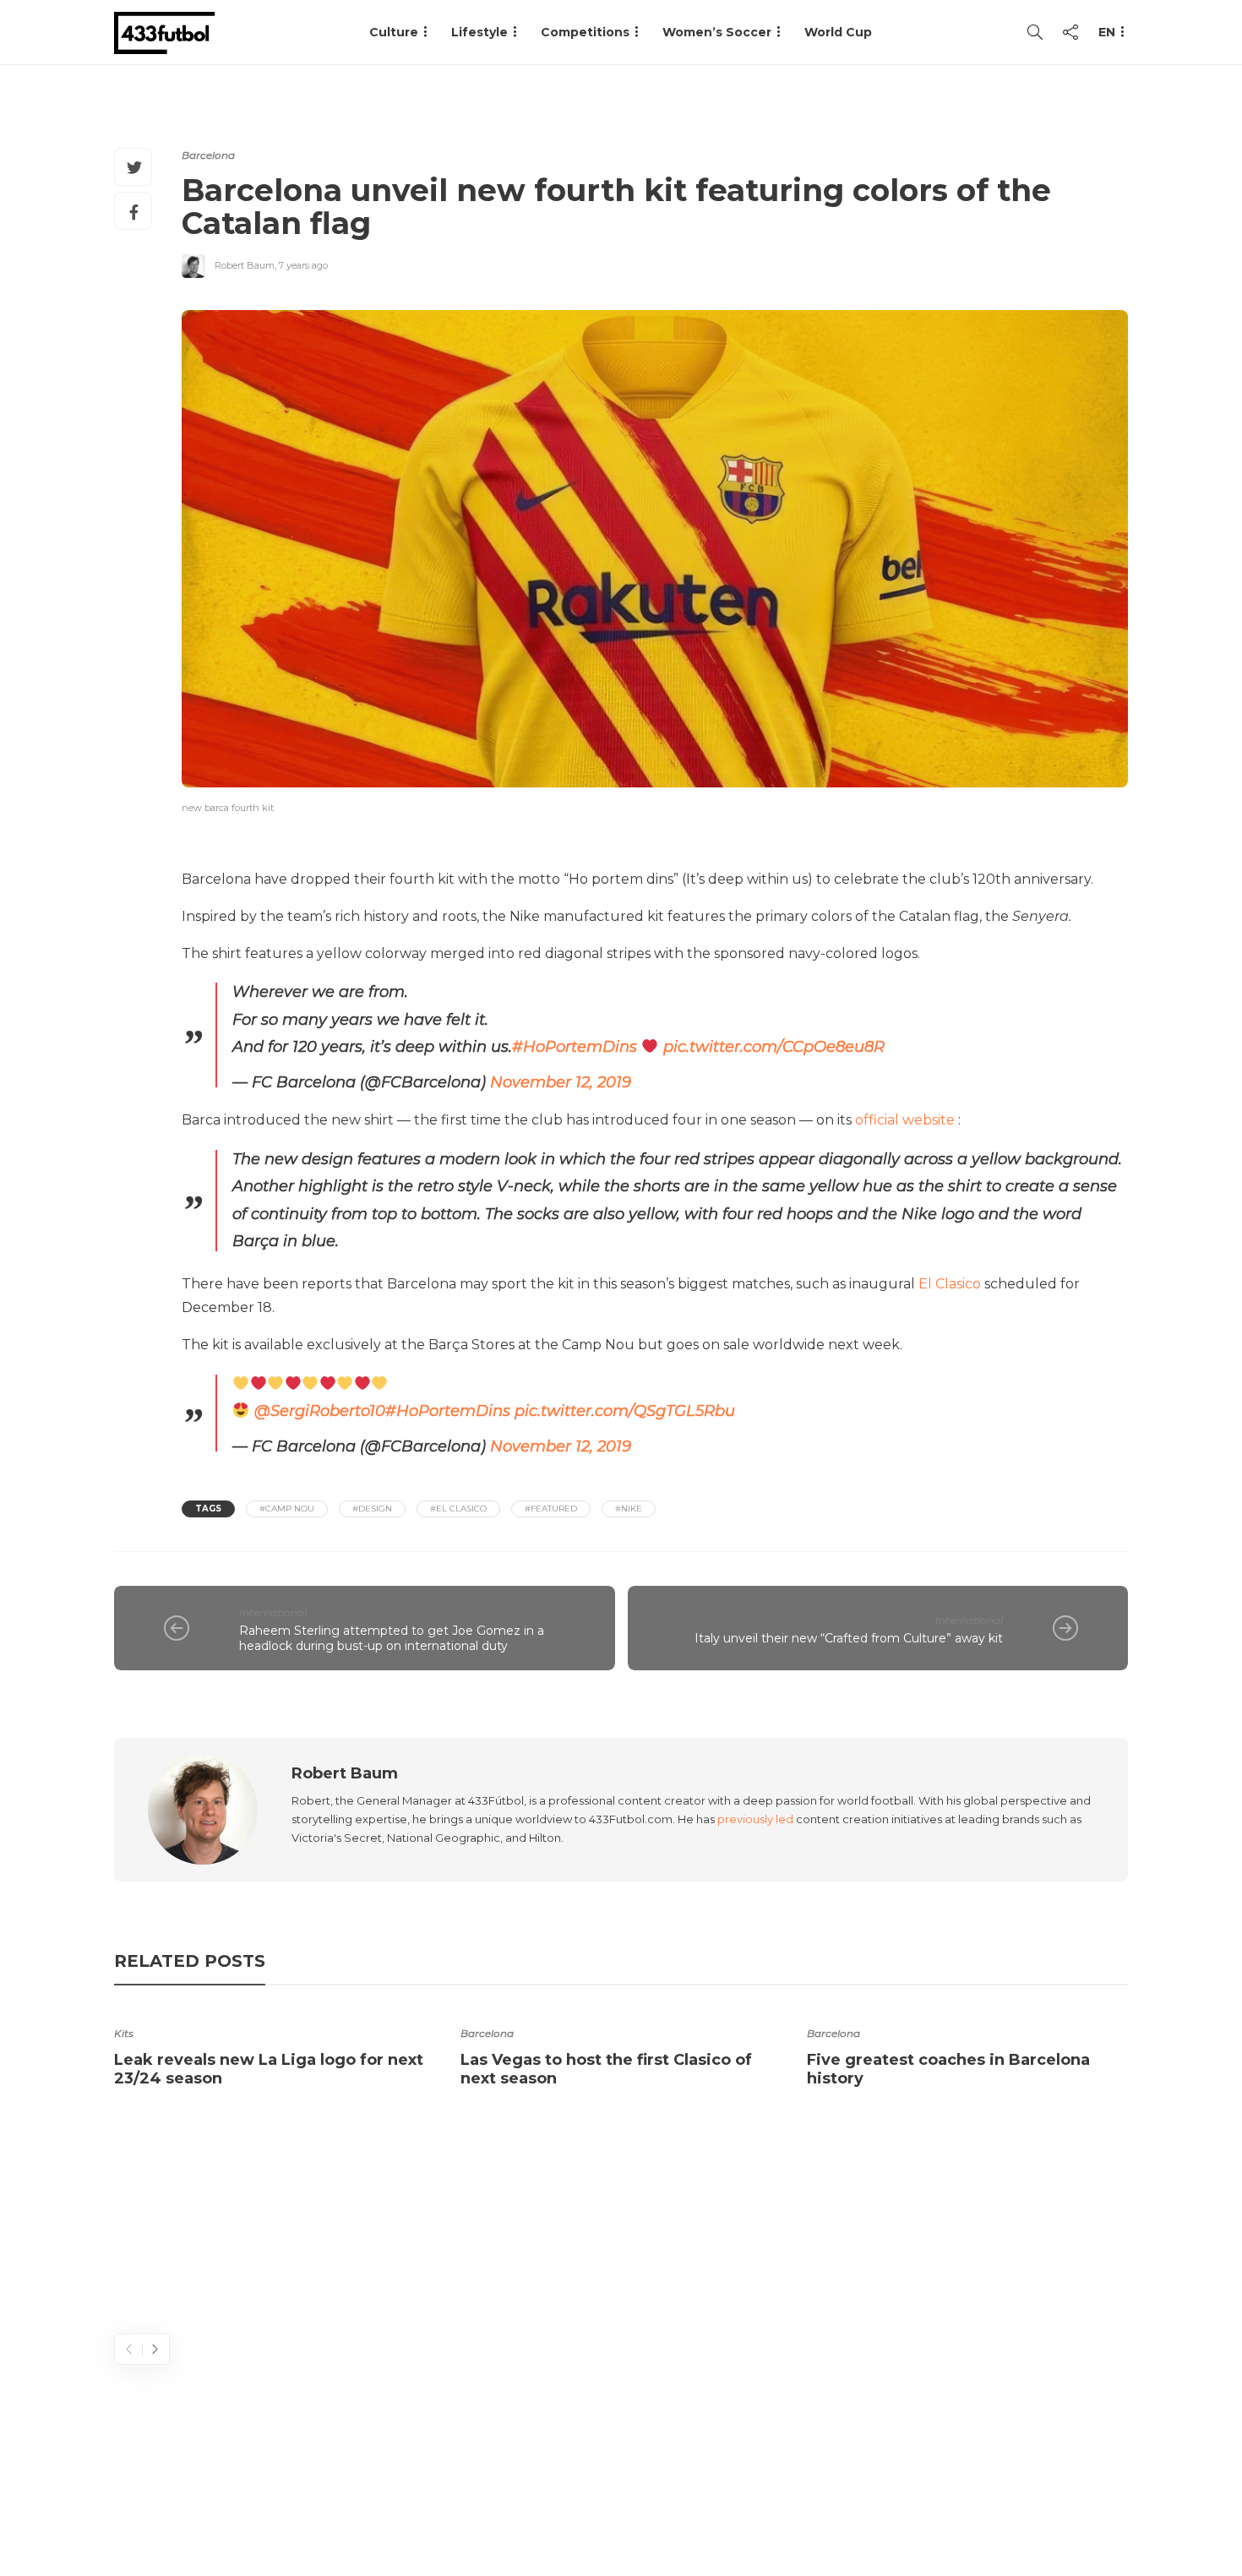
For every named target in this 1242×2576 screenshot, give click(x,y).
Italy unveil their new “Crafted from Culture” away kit (849, 1638)
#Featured (551, 1509)
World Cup (838, 32)
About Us (736, 2496)
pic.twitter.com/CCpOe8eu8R (774, 1047)
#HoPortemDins (575, 1047)
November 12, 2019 (561, 1082)
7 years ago (303, 265)
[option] (275, 2052)
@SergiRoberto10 (320, 1411)
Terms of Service (940, 2496)
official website (905, 1120)
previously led (755, 1819)
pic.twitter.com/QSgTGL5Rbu (625, 1411)
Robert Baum (245, 265)
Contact (824, 2496)
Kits (124, 2033)
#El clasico (458, 1509)
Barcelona (208, 155)
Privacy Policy (1075, 2496)
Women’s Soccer (717, 32)
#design (372, 1509)
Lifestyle (479, 32)
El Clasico (950, 1284)
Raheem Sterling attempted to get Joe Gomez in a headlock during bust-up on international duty (392, 1639)
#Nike (629, 1509)
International (273, 1612)
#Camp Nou (287, 1509)
